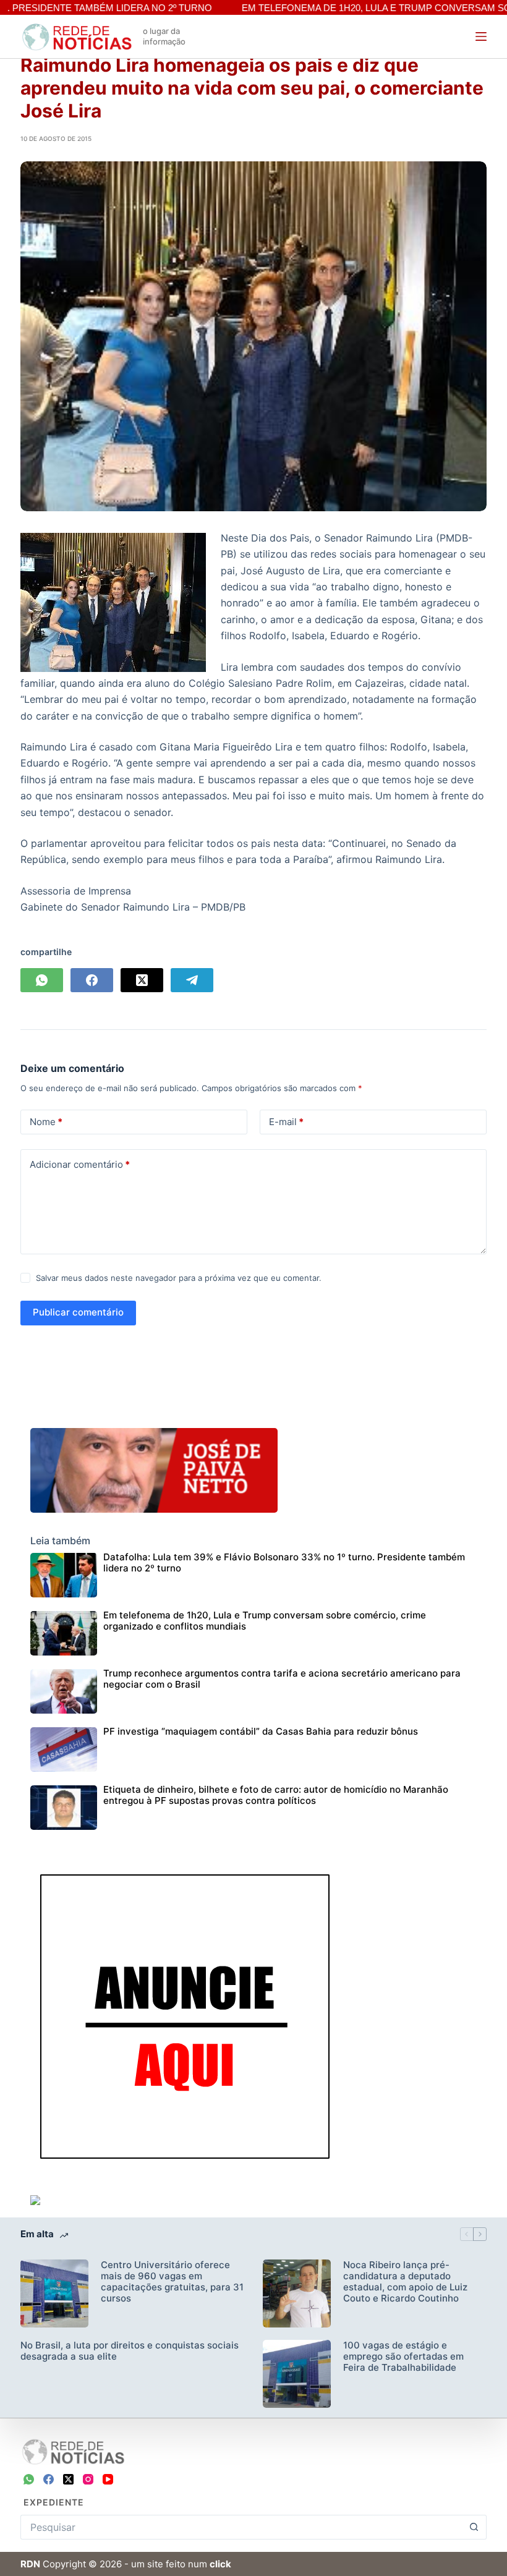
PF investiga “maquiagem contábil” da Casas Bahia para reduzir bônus (261, 1731)
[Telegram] (192, 980)
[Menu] (481, 36)
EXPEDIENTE (54, 2502)
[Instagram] (88, 2479)
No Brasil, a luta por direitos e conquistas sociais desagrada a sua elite (130, 2351)
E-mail (286, 1122)
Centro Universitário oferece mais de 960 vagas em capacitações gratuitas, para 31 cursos (172, 2282)
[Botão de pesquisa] (474, 2527)
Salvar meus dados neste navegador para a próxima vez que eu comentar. (179, 1278)
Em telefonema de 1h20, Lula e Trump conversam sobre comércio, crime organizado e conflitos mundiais (265, 1621)
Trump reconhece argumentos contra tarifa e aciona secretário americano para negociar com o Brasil (282, 1679)
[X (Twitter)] (142, 980)
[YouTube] (108, 2479)
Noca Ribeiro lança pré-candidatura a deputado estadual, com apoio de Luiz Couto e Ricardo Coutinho (405, 2282)
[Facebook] (92, 980)
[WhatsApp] (42, 980)
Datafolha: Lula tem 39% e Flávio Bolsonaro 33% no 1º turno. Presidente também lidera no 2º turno (284, 1562)
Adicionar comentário (80, 1164)
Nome (46, 1122)
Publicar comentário (78, 1312)
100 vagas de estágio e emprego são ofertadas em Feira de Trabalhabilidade (403, 2357)
